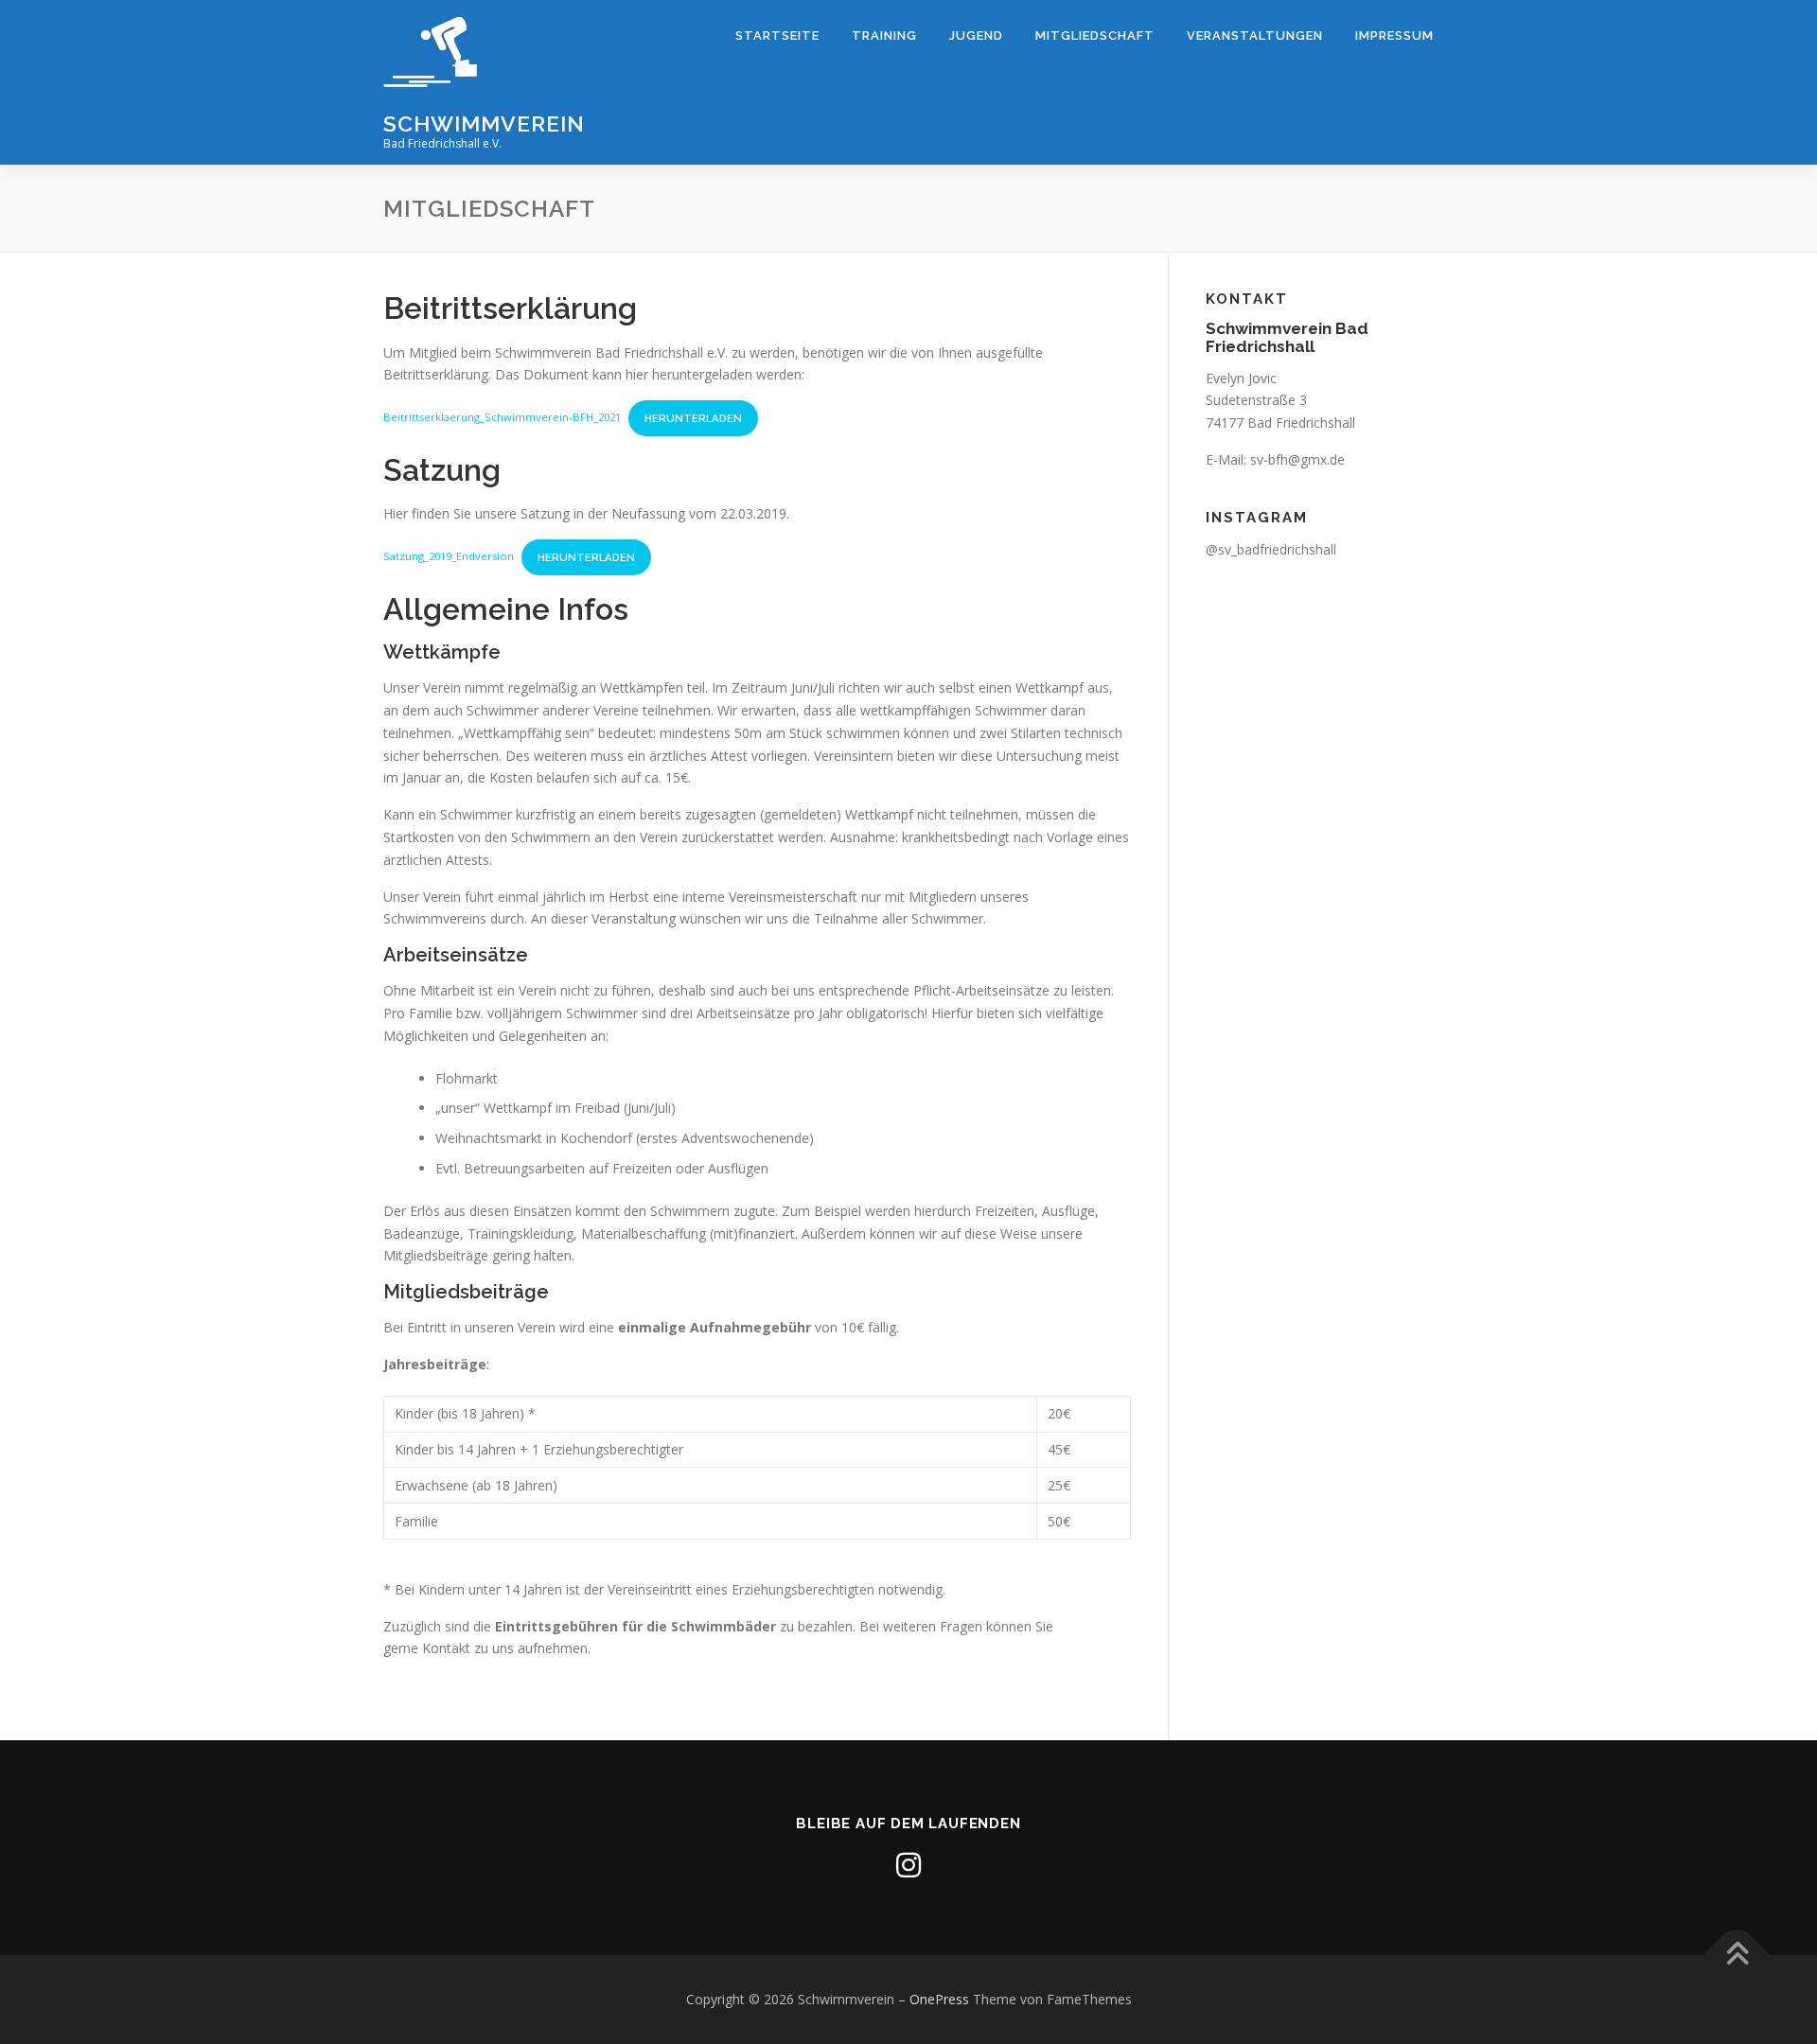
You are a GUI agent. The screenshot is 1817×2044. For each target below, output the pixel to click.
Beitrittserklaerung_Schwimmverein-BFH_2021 (502, 418)
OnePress (939, 1999)
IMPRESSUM (1394, 35)
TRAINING (884, 35)
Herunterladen (693, 418)
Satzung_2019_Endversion (449, 557)
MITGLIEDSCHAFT (1095, 35)
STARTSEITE (777, 35)
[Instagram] (908, 1865)
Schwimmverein (484, 123)
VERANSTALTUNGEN (1255, 35)
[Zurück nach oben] (1737, 1955)
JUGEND (976, 35)
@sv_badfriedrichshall (1271, 549)
